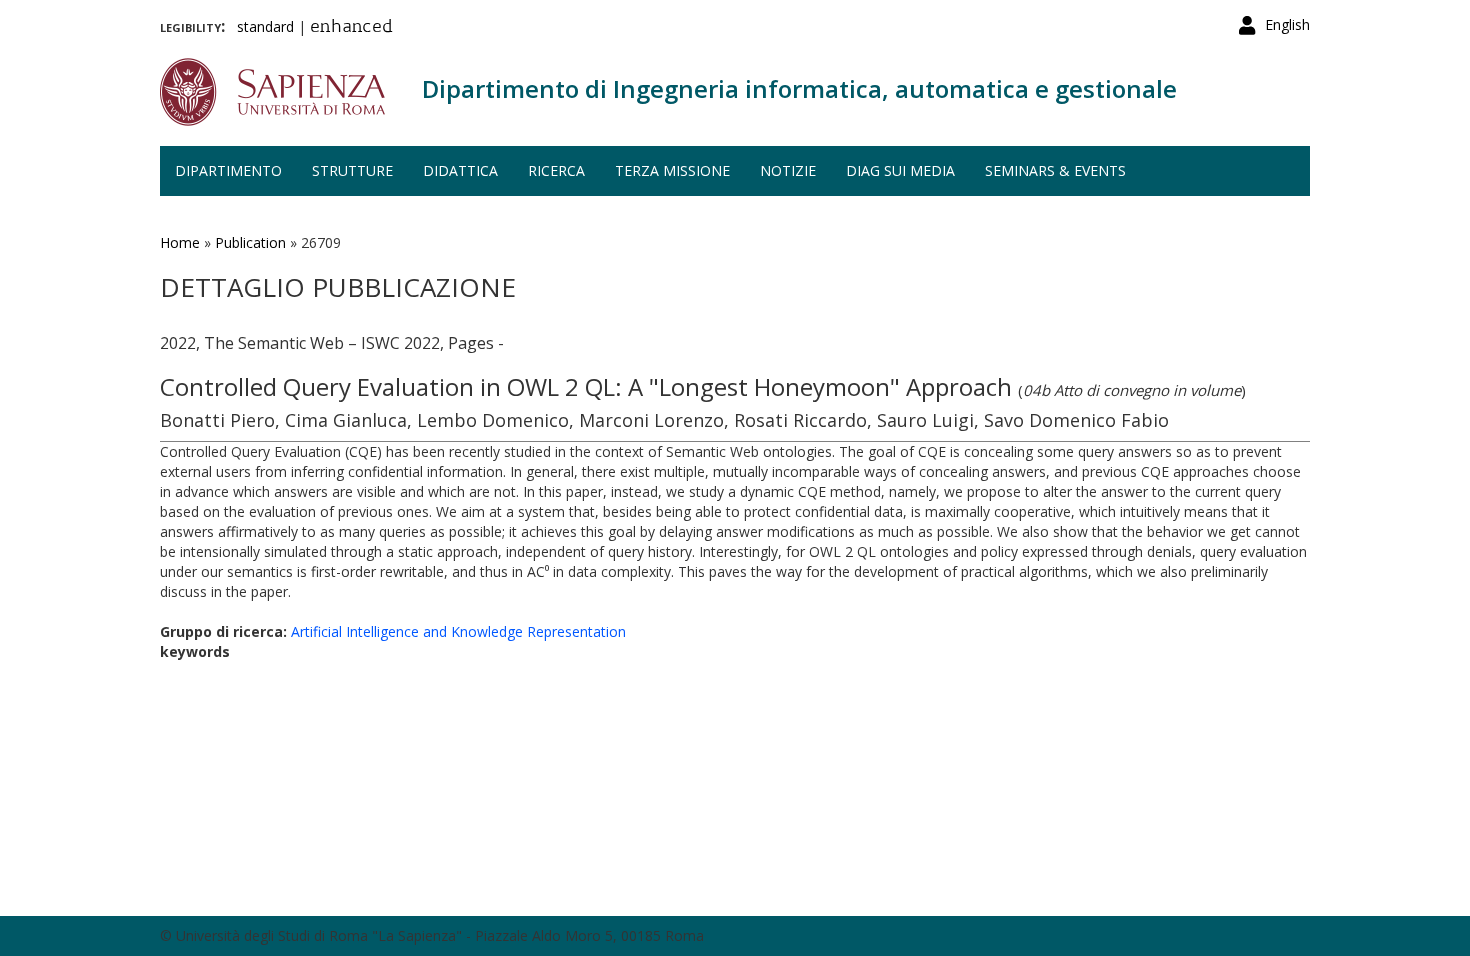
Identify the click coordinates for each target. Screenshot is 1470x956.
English (1287, 24)
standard (265, 26)
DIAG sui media (900, 170)
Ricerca (556, 170)
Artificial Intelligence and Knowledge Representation (458, 631)
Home (180, 242)
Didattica (460, 170)
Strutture (352, 170)
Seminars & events (1055, 170)
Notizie (788, 170)
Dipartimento (228, 170)
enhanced (351, 28)
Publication (250, 242)
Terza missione (672, 170)
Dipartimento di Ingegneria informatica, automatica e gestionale (799, 88)
